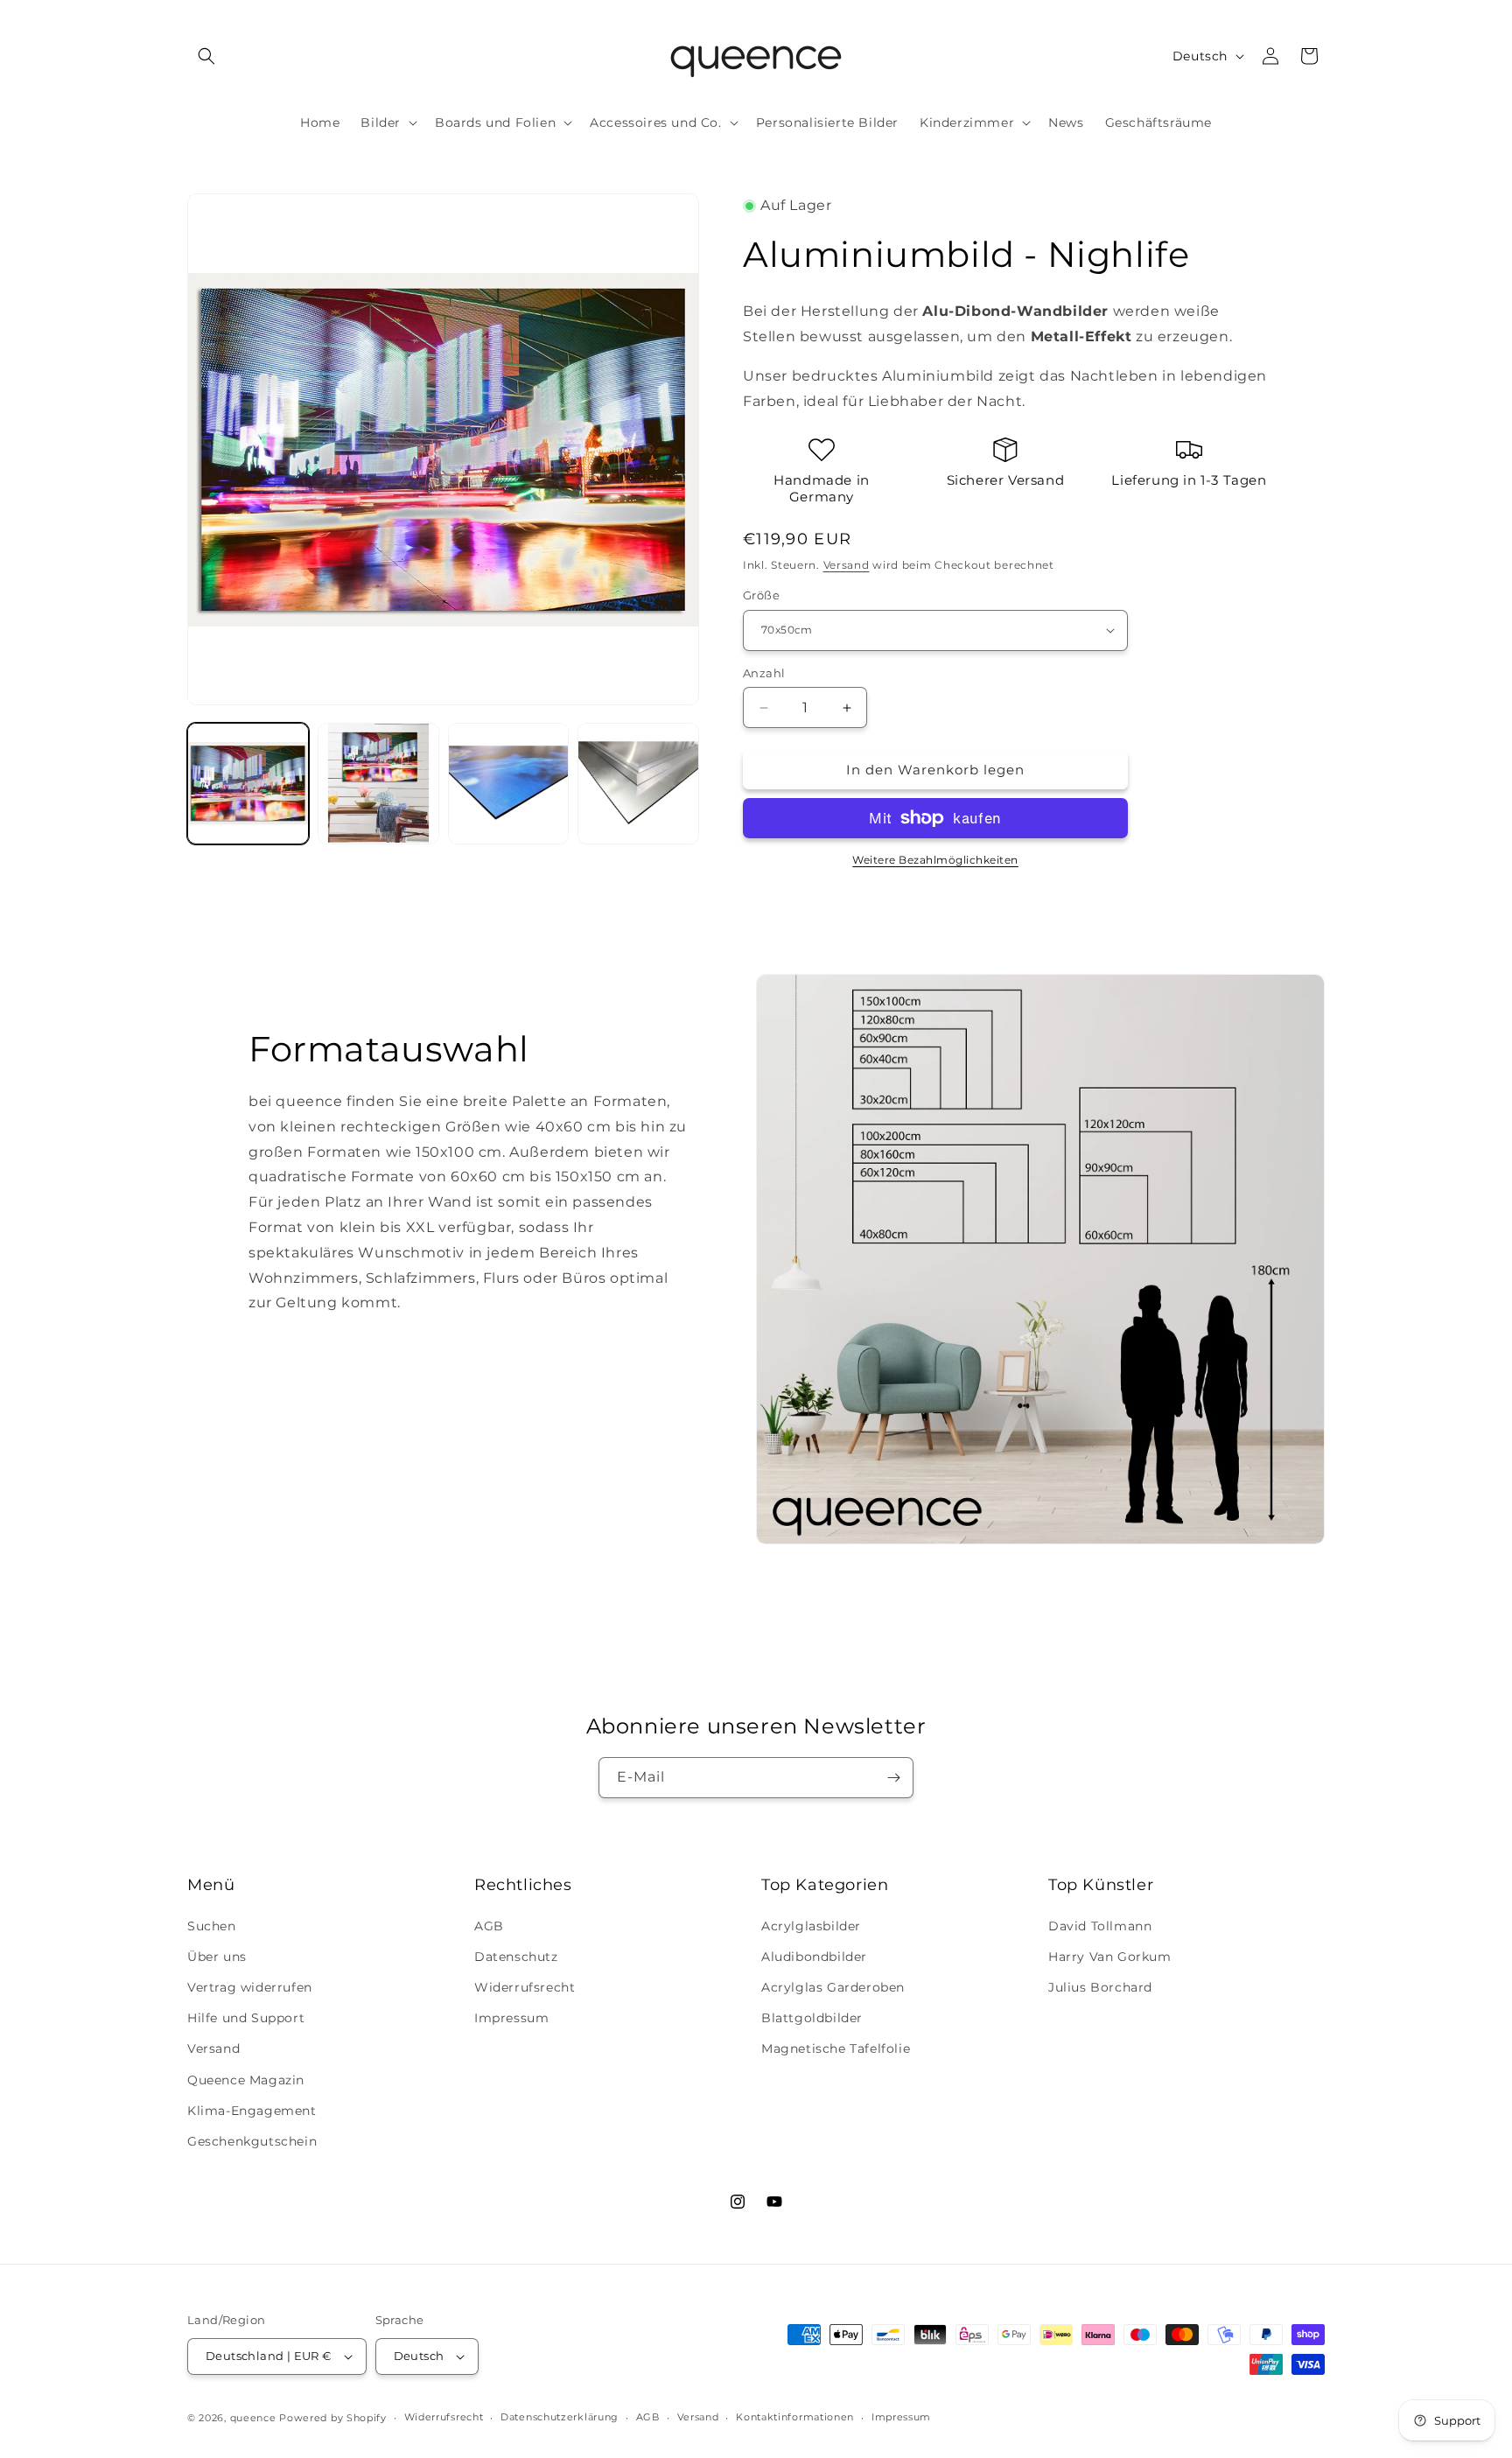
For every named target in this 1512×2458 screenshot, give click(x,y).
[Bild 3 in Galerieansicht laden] (509, 784)
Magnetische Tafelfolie (836, 2048)
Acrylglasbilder (811, 1926)
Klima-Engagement (252, 2111)
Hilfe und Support (246, 2018)
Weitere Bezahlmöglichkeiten (935, 860)
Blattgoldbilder (812, 2018)
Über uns (217, 1957)
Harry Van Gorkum (1110, 1957)
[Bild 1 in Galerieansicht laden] (248, 784)
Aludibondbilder (814, 1957)
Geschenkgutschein (252, 2141)
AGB (489, 1926)
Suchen (212, 1926)
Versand (847, 565)
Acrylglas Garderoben (833, 1987)
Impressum (511, 2018)
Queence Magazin (246, 2080)
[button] (206, 56)
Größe (761, 595)
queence (253, 2418)
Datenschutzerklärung (560, 2417)
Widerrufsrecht (525, 1987)
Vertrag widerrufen (250, 1987)
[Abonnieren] (893, 1778)
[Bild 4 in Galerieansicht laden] (638, 784)
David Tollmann (1100, 1926)
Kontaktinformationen (795, 2417)
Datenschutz (516, 1957)
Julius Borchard (1100, 1987)
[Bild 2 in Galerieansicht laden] (378, 784)
